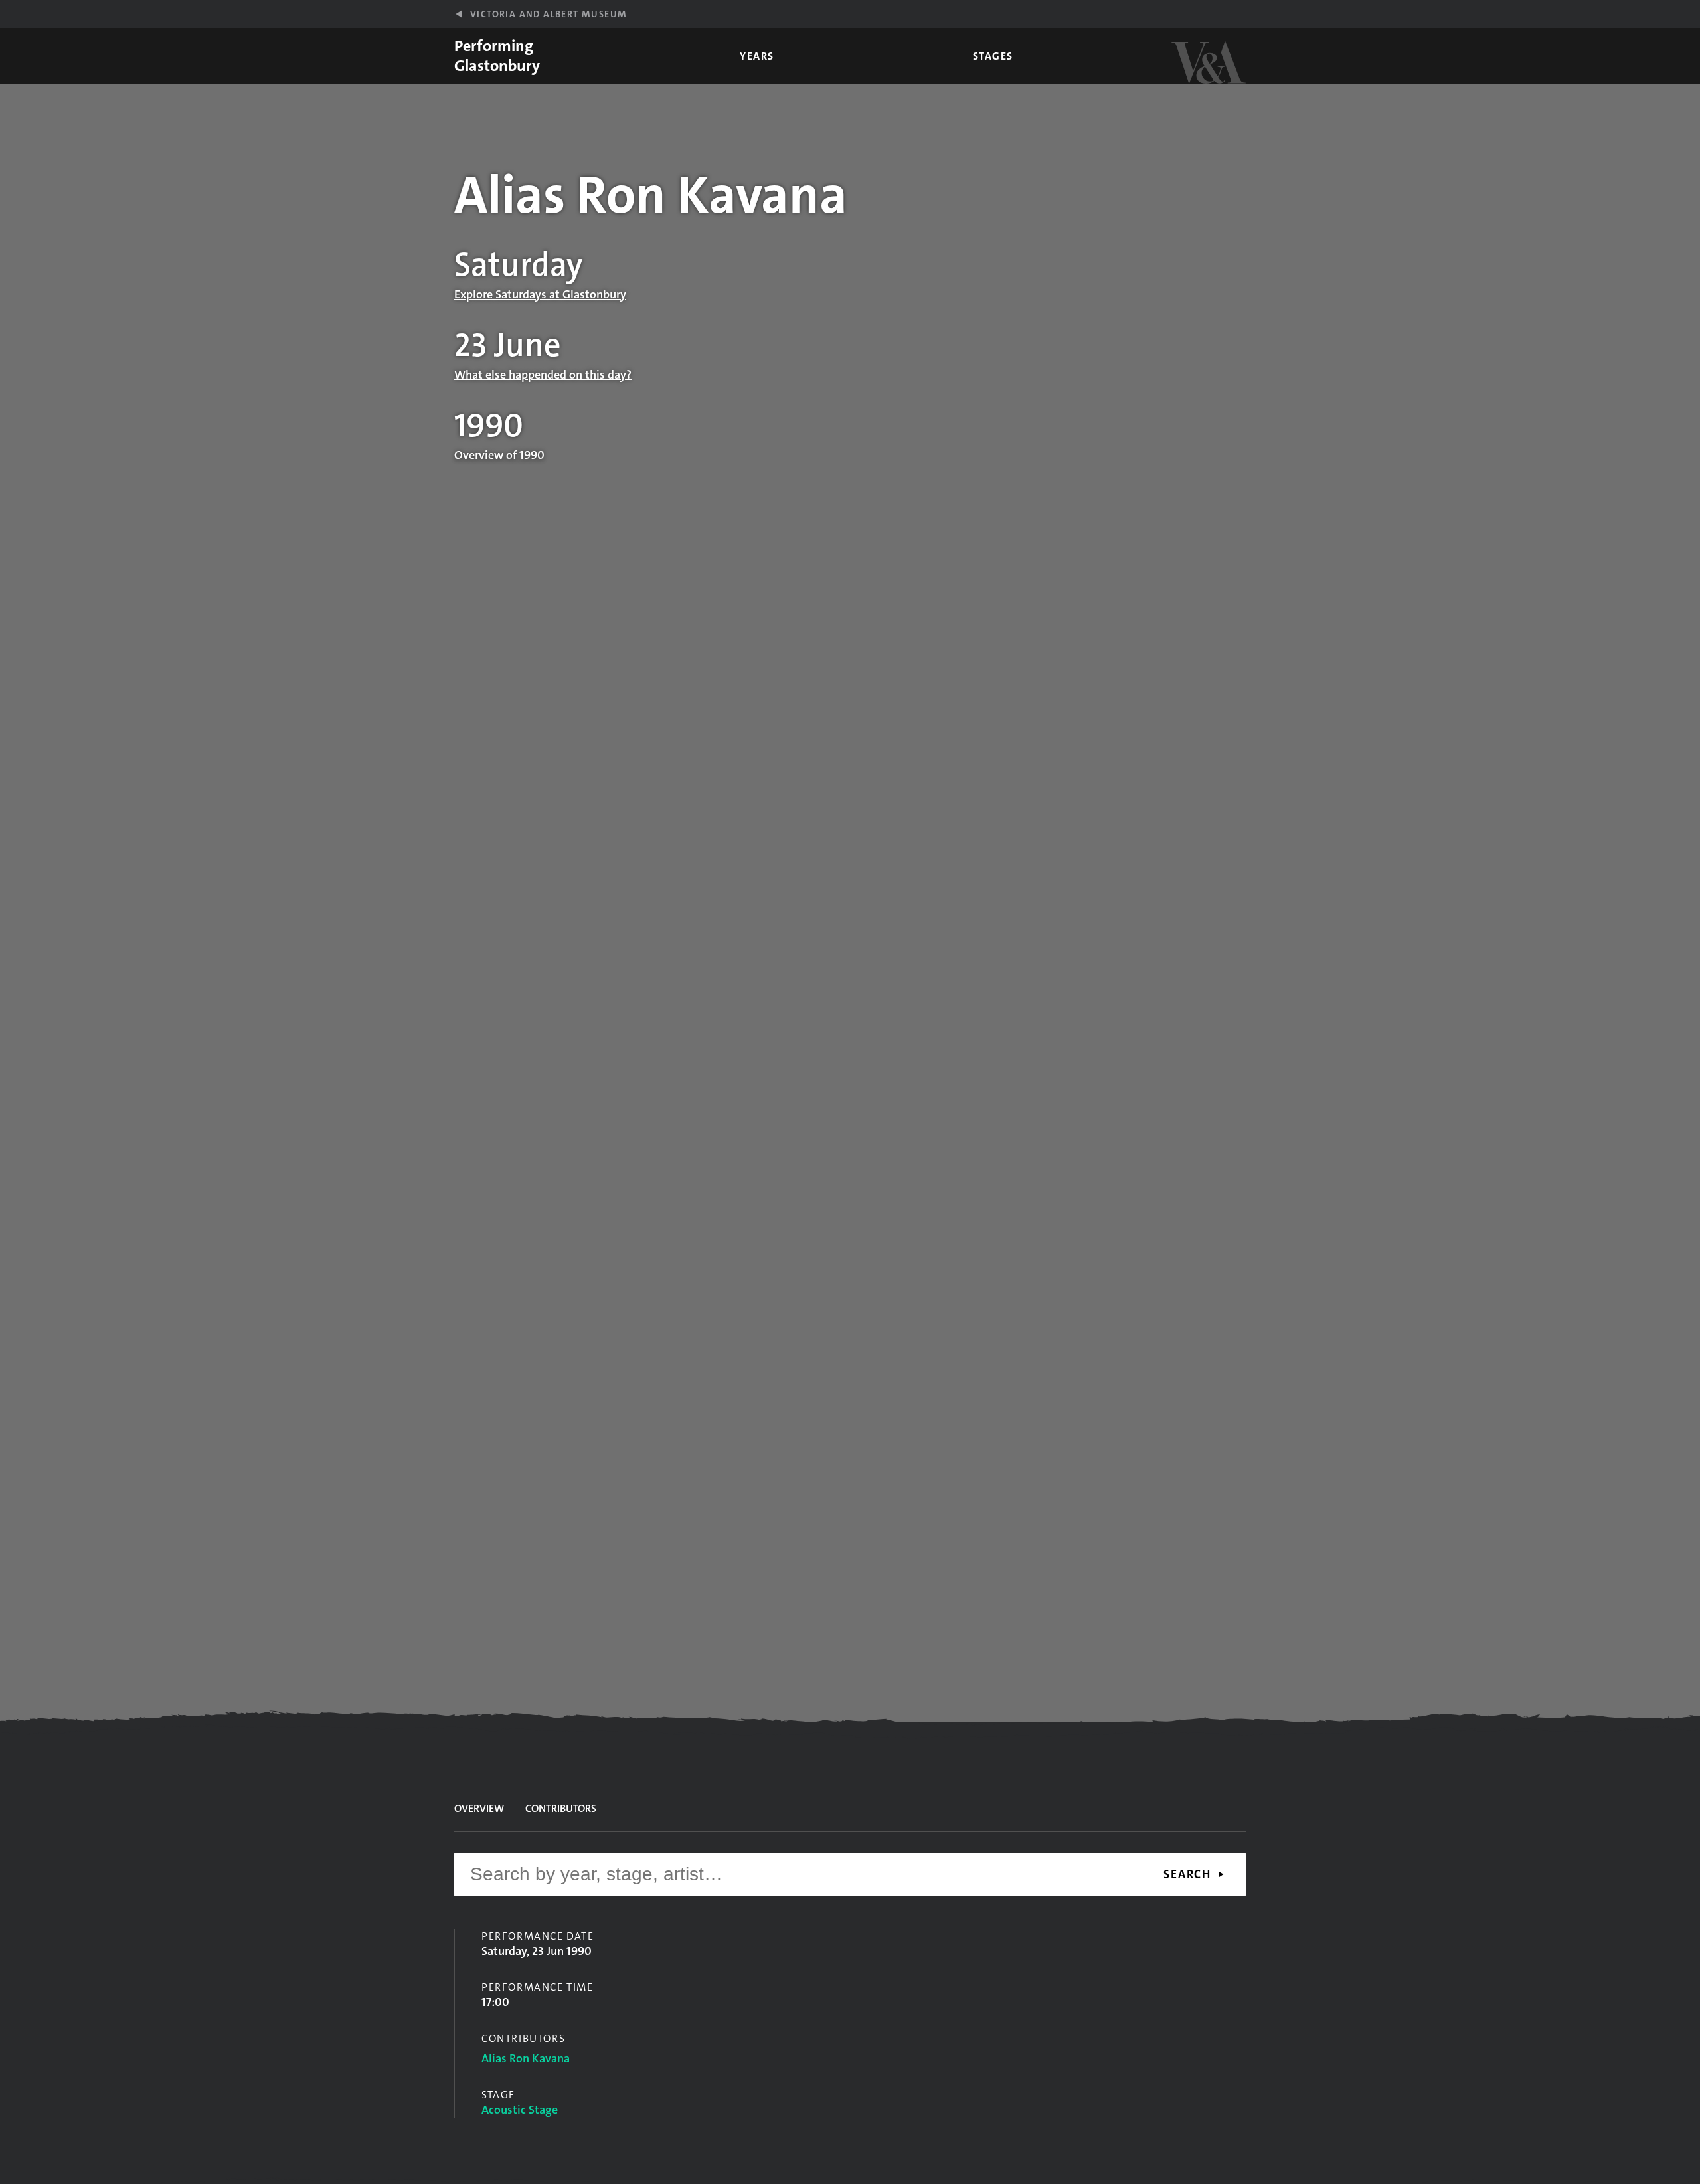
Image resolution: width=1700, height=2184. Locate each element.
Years (757, 56)
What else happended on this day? (543, 375)
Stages (993, 56)
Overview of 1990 (499, 455)
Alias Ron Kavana (526, 2058)
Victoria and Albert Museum (549, 14)
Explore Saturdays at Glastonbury (540, 294)
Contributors (561, 1808)
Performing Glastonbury (497, 56)
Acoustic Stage (520, 2110)
